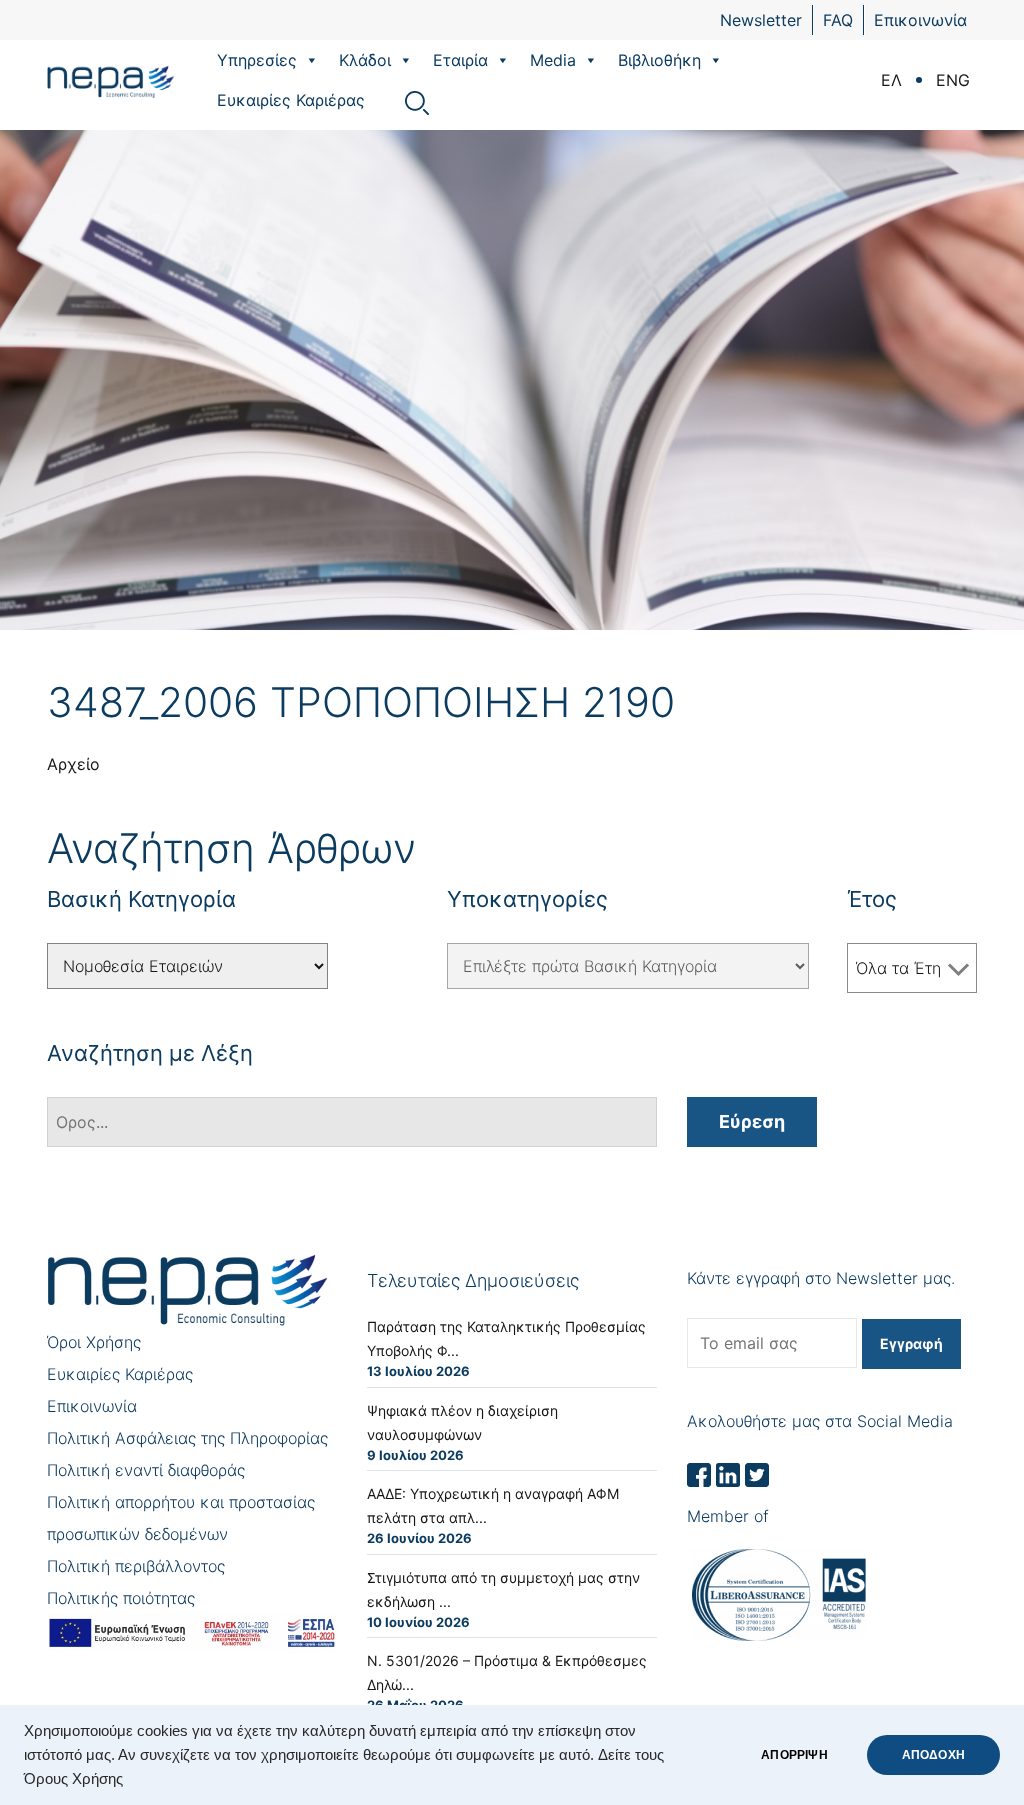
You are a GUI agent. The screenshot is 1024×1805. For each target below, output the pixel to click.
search (417, 103)
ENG (953, 80)
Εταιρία (460, 60)
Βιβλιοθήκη (659, 60)
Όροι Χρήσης (94, 1342)
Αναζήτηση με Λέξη (150, 1053)
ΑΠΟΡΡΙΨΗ (794, 1755)
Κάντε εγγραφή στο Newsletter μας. (821, 1278)
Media (553, 60)
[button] (311, 60)
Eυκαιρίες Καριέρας (291, 100)
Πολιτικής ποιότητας (121, 1598)
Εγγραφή (911, 1343)
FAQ (838, 20)
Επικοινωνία (920, 20)
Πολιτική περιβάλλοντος (136, 1566)
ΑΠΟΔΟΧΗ (933, 1755)
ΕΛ (891, 80)
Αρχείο (73, 764)
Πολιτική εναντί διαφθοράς (146, 1470)
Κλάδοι (365, 60)
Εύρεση (752, 1121)
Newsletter (761, 20)
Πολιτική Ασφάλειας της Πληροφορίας (187, 1438)
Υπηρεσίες (257, 60)
